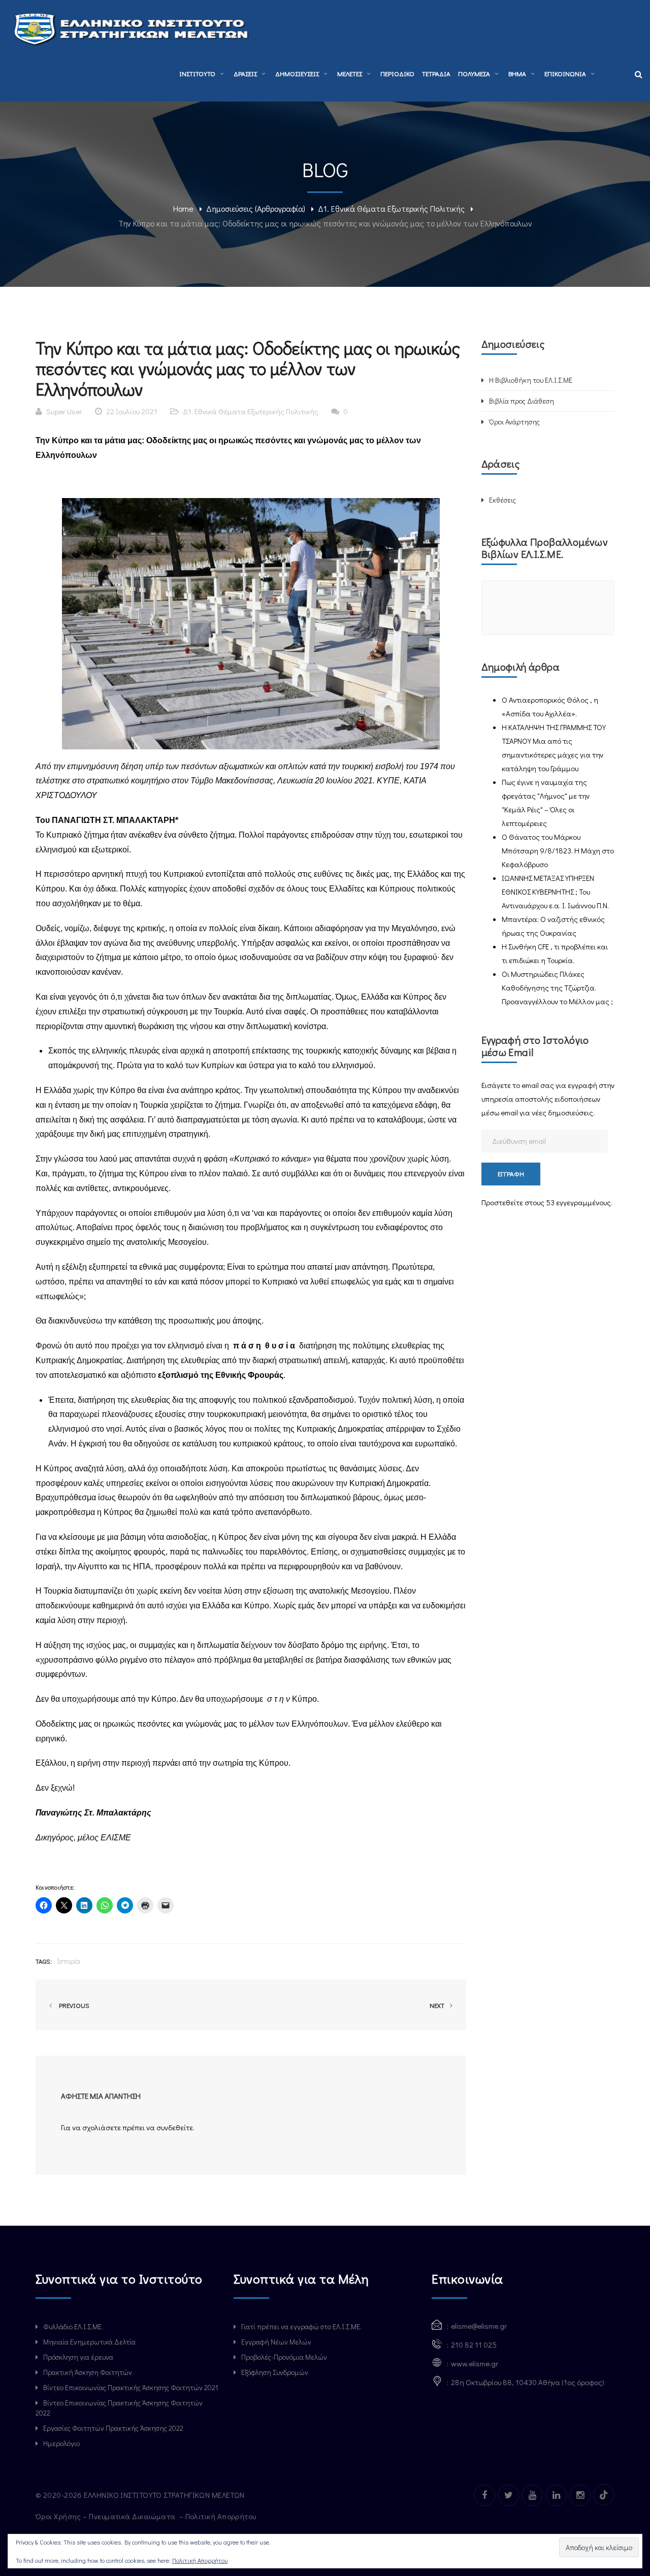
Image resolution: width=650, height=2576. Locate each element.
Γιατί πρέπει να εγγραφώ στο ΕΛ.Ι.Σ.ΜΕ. (301, 2326)
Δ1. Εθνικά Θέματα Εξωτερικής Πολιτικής (391, 208)
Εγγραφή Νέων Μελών (276, 2342)
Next (438, 2005)
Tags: (44, 1961)
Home (183, 208)
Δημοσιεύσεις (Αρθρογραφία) (256, 208)
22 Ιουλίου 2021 (132, 411)
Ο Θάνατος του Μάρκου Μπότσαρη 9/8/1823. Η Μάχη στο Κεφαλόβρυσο (558, 850)
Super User (64, 411)
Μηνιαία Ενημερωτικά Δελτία (89, 2342)
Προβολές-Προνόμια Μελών (284, 2357)
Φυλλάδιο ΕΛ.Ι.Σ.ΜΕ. (73, 2326)
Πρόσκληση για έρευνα (78, 2357)
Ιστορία (69, 1961)
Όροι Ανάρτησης (514, 422)
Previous (73, 2005)
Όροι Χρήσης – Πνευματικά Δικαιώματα (106, 2516)
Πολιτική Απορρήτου (222, 2516)
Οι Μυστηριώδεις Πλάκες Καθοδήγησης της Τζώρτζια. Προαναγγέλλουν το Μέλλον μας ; (557, 987)
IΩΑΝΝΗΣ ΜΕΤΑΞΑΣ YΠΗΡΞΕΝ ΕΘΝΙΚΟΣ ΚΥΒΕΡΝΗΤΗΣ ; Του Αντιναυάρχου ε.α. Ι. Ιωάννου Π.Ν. (555, 891)
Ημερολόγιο (61, 2443)
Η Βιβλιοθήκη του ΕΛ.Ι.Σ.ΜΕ (531, 380)
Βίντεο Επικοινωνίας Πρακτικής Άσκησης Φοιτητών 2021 (131, 2387)
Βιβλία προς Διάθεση (522, 401)
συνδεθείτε (175, 2127)
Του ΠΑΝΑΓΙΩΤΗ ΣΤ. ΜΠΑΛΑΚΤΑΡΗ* (107, 820)
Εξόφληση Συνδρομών (275, 2372)
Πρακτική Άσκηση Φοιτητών (88, 2372)
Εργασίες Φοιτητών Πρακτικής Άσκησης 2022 (113, 2428)
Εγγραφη (511, 1174)
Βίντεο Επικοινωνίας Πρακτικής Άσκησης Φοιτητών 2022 (119, 2408)
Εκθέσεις (502, 500)
